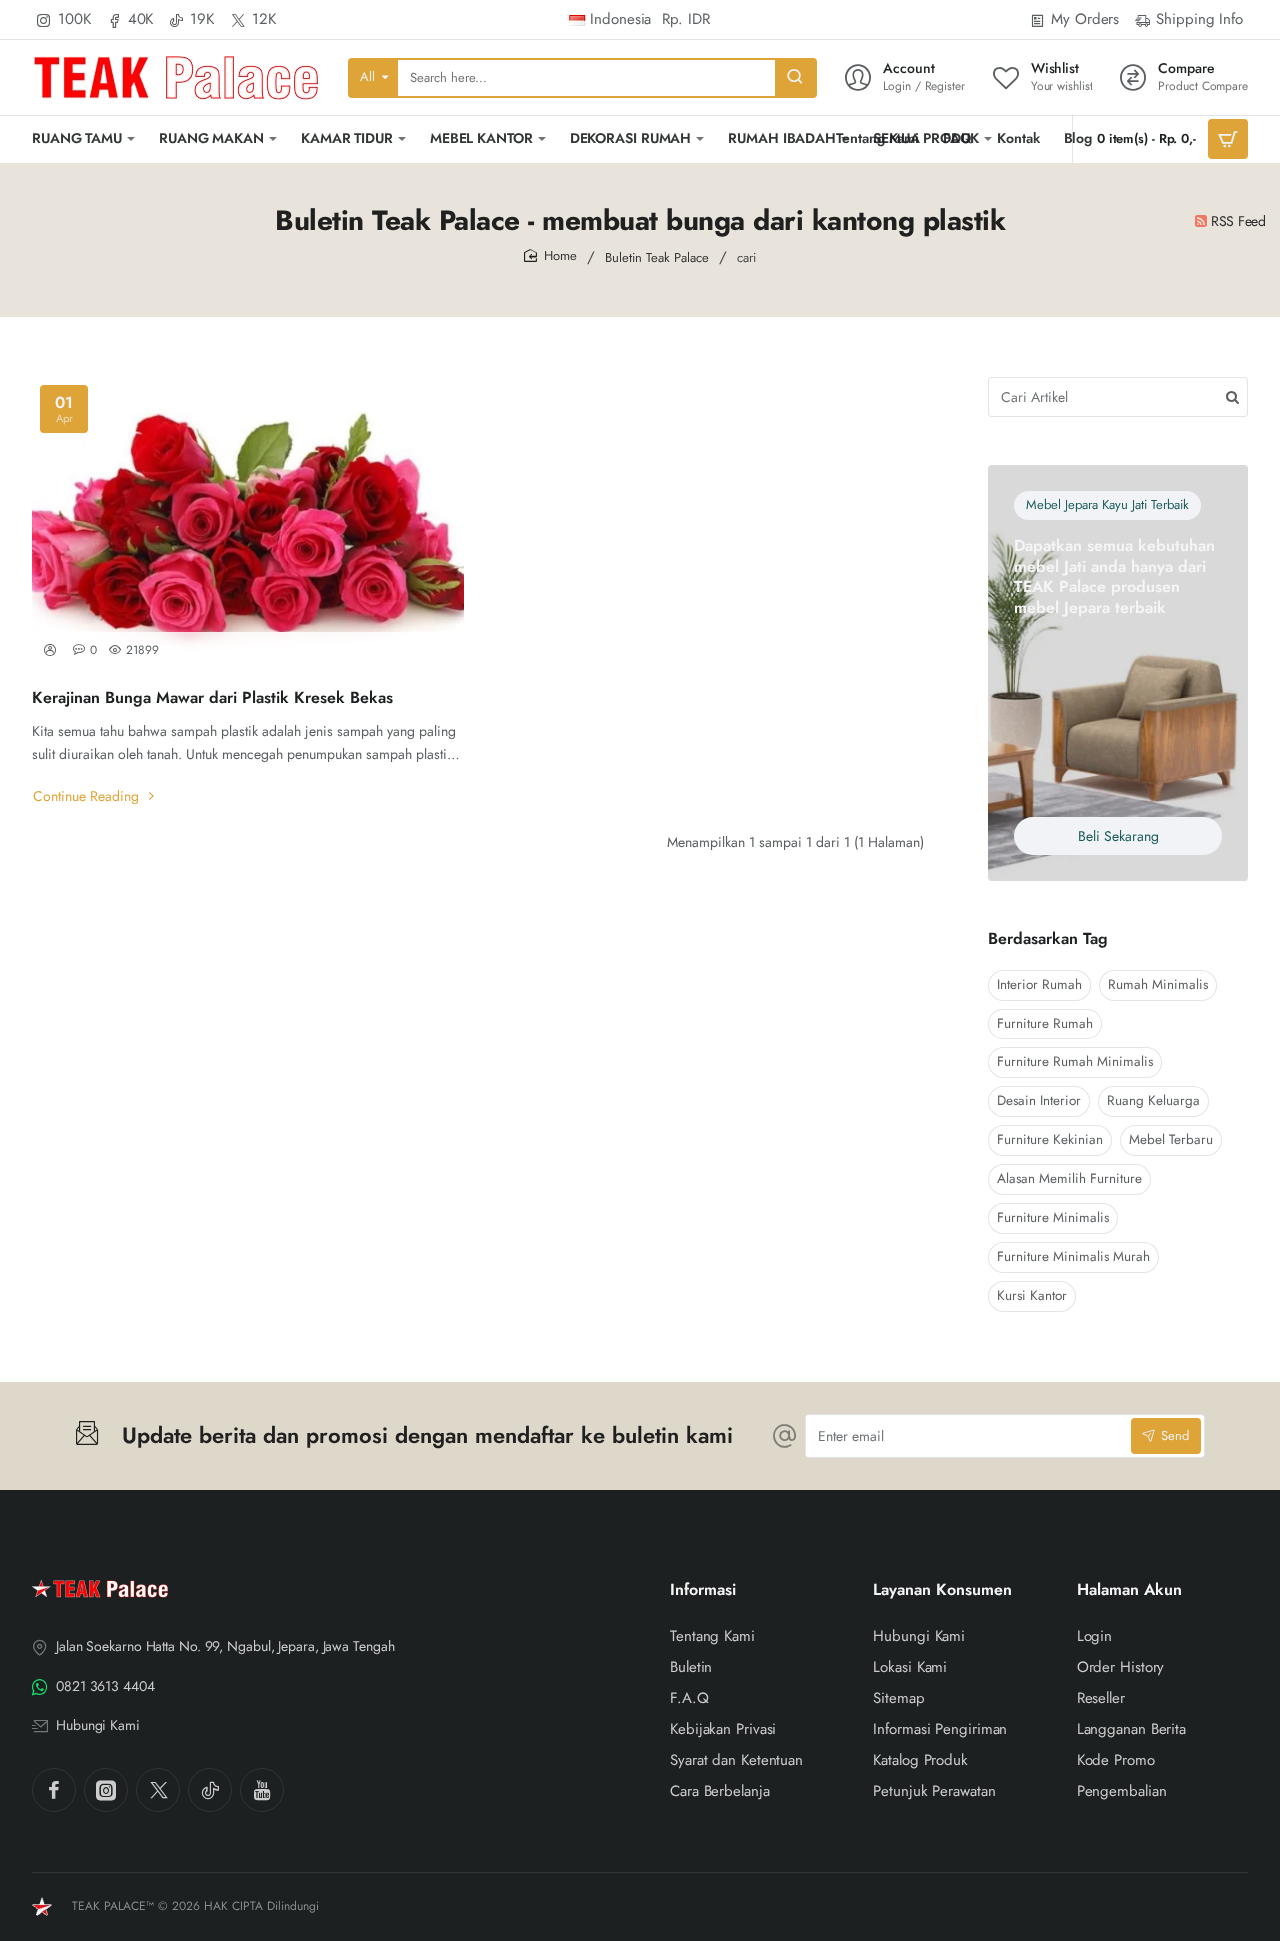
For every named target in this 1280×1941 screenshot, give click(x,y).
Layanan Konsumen (942, 1590)
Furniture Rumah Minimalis (1075, 1061)
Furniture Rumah (1045, 1023)
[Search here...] (795, 78)
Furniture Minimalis (1053, 1217)
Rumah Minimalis (1158, 984)
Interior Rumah (1039, 984)
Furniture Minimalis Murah (1073, 1256)
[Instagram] (106, 1790)
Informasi (703, 1590)
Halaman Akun (1129, 1590)
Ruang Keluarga (1153, 1100)
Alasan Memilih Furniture (1069, 1178)
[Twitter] (158, 1790)
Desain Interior (1039, 1100)
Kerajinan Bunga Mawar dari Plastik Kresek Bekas (212, 698)
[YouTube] (262, 1790)
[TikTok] (210, 1790)
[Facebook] (54, 1790)
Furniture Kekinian (1050, 1139)
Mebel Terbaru (1171, 1139)
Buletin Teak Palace (657, 257)
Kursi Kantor (1032, 1295)
